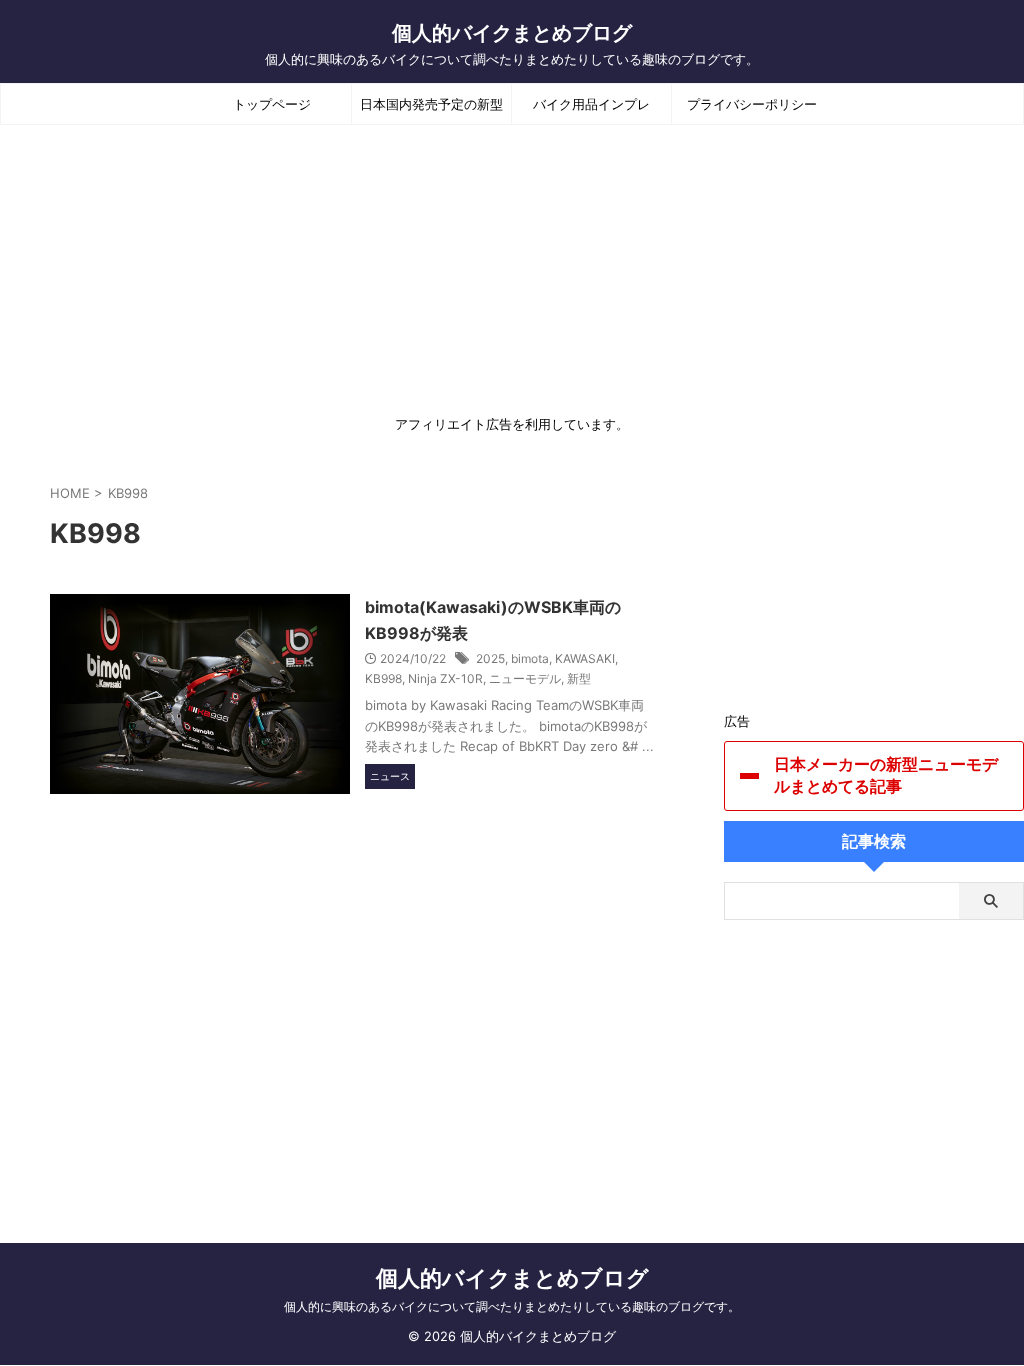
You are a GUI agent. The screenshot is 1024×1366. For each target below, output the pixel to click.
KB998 (383, 678)
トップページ (272, 104)
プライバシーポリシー (752, 104)
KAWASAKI (585, 658)
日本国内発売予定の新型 (431, 104)
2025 (490, 658)
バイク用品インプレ (591, 104)
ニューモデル (525, 678)
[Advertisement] (874, 585)
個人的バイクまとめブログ (512, 33)
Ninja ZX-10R (445, 678)
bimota (530, 658)
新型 (579, 678)
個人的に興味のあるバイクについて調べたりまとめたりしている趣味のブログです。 (512, 1306)
